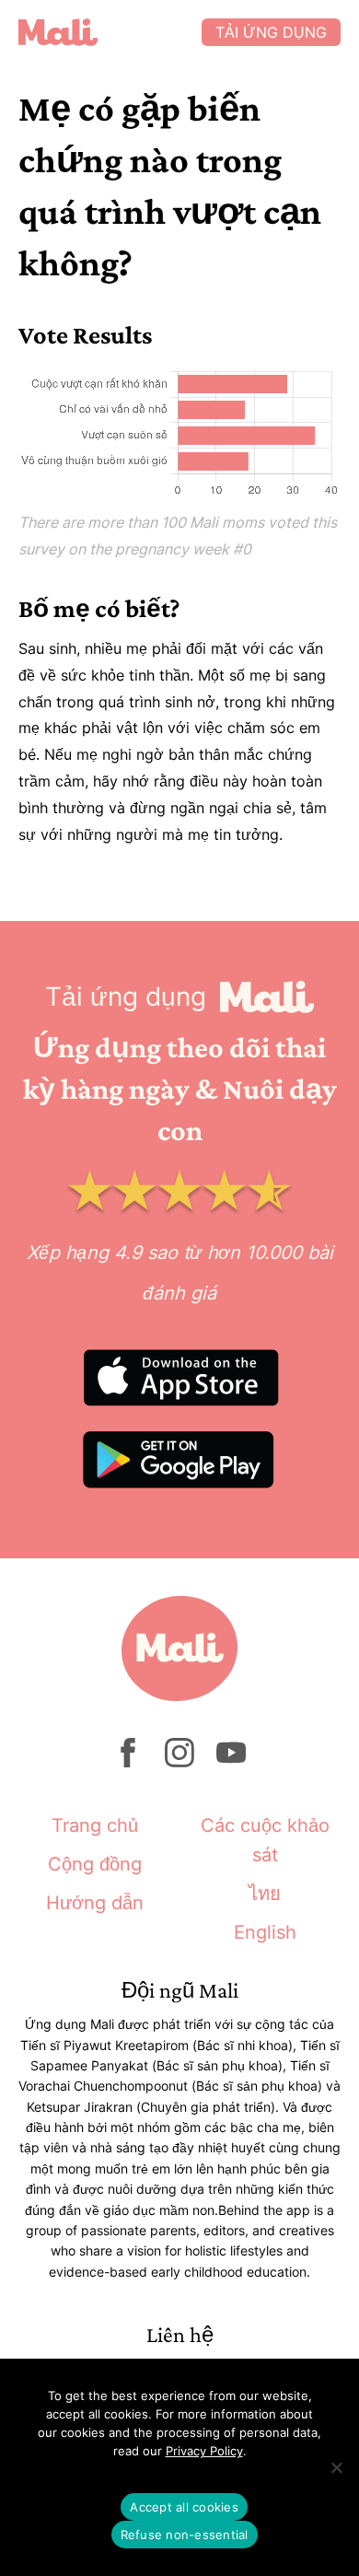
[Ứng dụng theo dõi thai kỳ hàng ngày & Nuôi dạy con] (110, 32)
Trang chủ (95, 1825)
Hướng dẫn (95, 1903)
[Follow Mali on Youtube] (231, 1762)
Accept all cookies (184, 2507)
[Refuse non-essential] (336, 2467)
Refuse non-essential (185, 2535)
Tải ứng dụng (271, 32)
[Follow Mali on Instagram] (179, 1762)
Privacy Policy (204, 2451)
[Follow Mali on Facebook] (128, 1762)
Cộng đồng (95, 1864)
